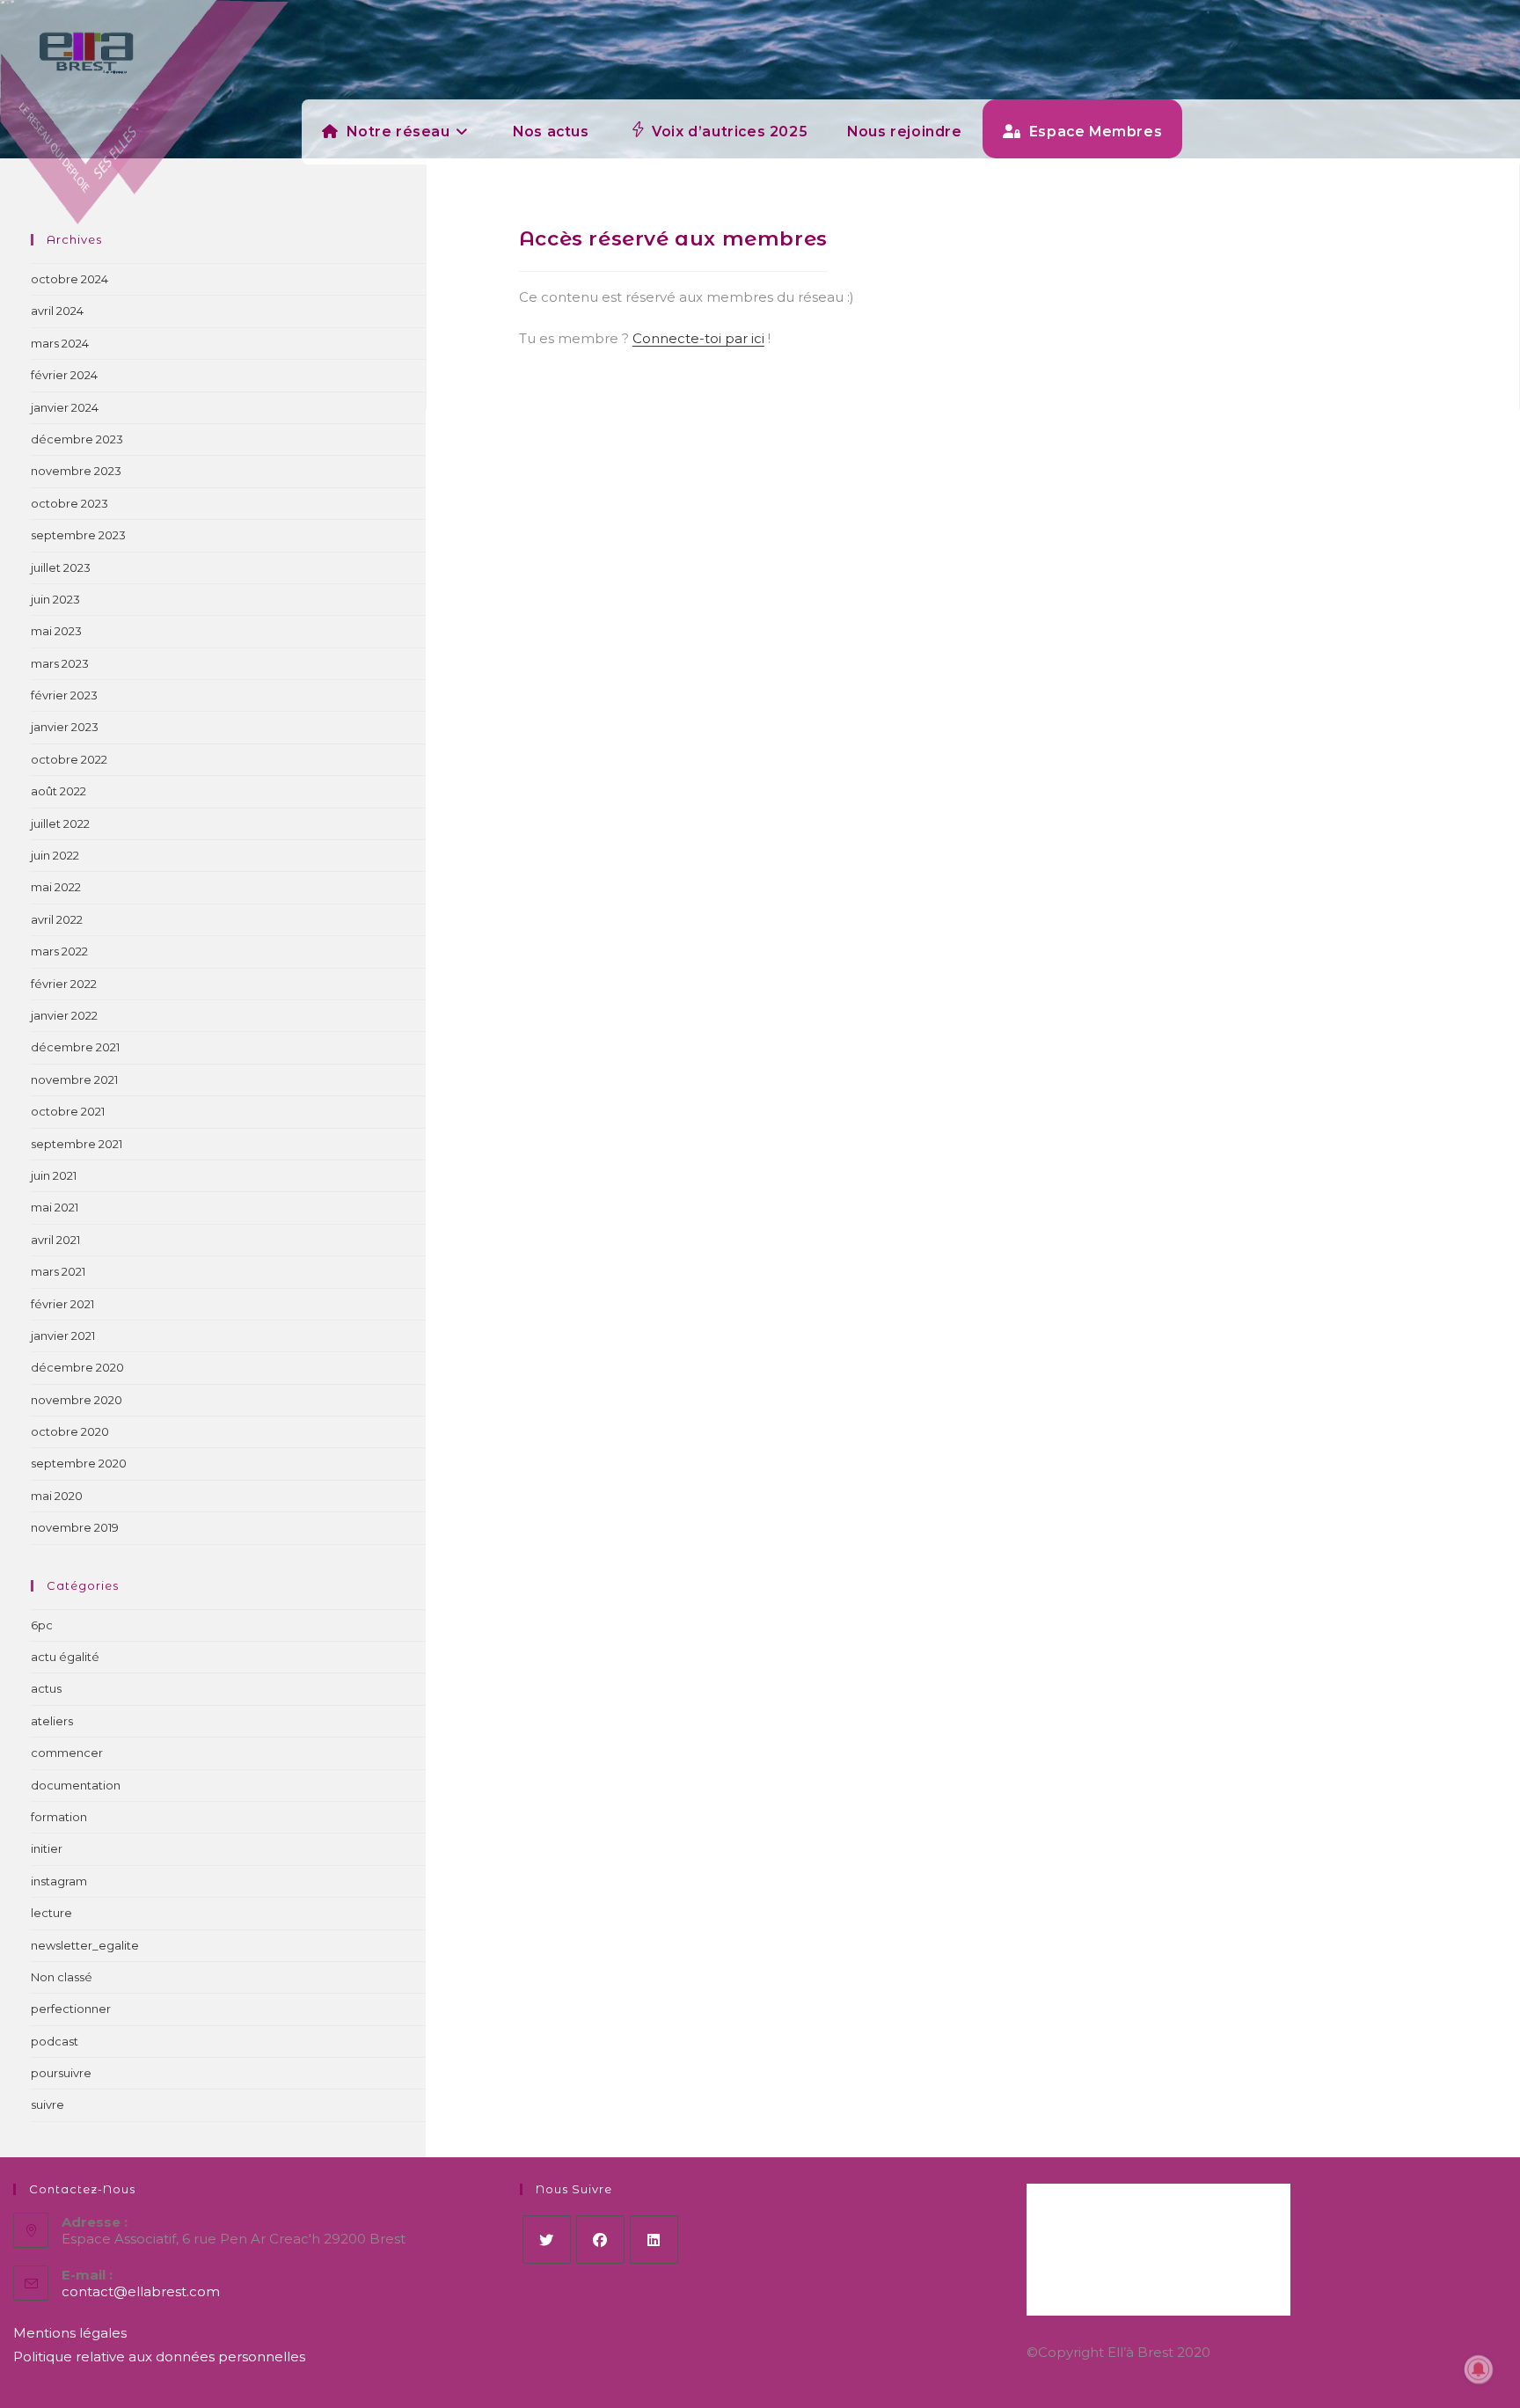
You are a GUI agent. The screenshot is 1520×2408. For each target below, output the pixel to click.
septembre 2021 (77, 1144)
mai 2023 (56, 631)
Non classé (62, 1977)
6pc (42, 1625)
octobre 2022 (69, 759)
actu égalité (65, 1657)
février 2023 (64, 695)
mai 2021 (55, 1207)
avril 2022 (57, 919)
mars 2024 (60, 343)
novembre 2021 (74, 1080)
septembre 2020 (79, 1463)
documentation (76, 1785)
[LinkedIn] (654, 2240)
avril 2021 (55, 1240)
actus (46, 1688)
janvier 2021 (63, 1336)
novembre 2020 (77, 1400)
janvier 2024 (65, 407)
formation (59, 1817)
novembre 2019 (75, 1527)
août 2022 (58, 791)
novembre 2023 (76, 471)
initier (47, 1848)
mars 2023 (60, 663)
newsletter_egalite (85, 1945)
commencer (67, 1753)
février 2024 (64, 375)
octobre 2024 (69, 279)
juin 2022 (55, 855)
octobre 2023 (69, 503)
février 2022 (64, 984)
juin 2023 (55, 599)
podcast (55, 2041)
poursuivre (61, 2073)
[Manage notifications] (1479, 2369)
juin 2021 (54, 1175)
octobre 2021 (68, 1111)
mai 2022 (56, 887)
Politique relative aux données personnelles (159, 2357)
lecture (51, 1913)
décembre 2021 (75, 1047)
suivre (47, 2104)
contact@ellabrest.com (141, 2291)
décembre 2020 (77, 1367)
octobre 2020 (70, 1431)
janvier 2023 (65, 727)
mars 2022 (59, 951)
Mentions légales (70, 2333)
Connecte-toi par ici (698, 338)
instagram (59, 1881)
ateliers (52, 1721)
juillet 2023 (61, 567)
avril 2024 (57, 311)
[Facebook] (600, 2240)
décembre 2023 (77, 439)
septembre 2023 (78, 535)
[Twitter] (547, 2240)
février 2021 (62, 1304)
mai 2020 (57, 1496)
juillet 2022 (60, 823)
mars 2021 (58, 1271)
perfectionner (71, 2009)
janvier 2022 (64, 1015)
